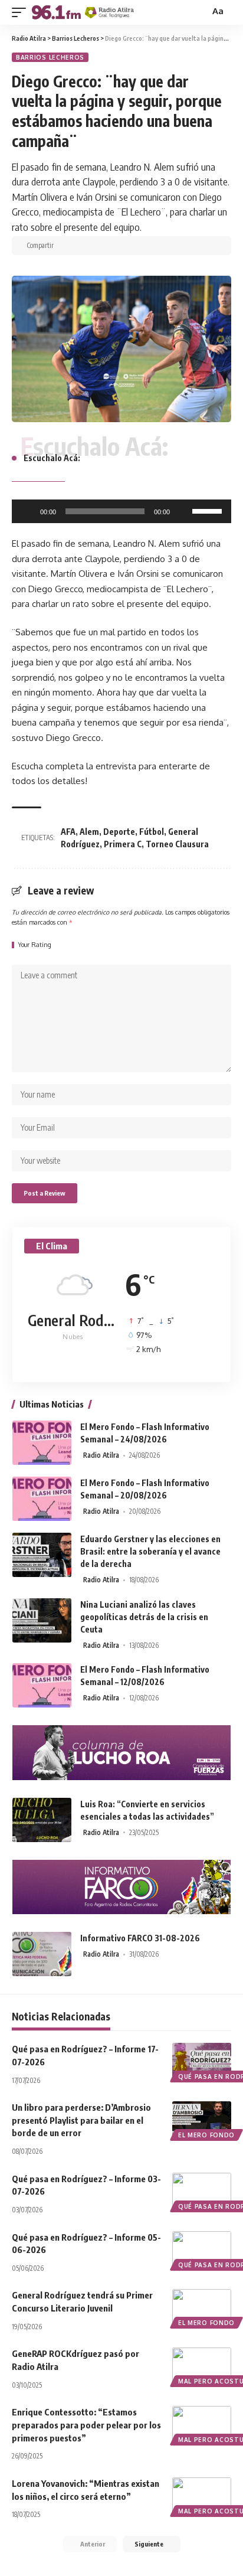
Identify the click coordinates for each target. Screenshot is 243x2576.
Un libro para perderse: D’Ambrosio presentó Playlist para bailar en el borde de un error (81, 2120)
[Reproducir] (27, 511)
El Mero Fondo (206, 2135)
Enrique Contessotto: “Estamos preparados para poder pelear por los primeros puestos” (86, 2425)
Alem (89, 832)
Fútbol (152, 832)
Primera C (123, 844)
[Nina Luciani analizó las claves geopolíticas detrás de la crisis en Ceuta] (42, 1620)
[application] (121, 511)
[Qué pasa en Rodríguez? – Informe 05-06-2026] (202, 2249)
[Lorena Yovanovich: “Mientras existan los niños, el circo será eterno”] (202, 2495)
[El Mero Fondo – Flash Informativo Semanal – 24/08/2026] (42, 1443)
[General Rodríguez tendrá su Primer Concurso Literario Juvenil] (202, 2307)
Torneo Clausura (177, 844)
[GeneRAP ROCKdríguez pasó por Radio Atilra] (202, 2365)
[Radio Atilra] (83, 12)
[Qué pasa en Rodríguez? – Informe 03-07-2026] (202, 2190)
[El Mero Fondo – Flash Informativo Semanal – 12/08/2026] (42, 1685)
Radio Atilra (101, 1455)
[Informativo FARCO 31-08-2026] (42, 1954)
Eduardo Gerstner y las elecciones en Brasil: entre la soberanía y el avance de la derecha (150, 1551)
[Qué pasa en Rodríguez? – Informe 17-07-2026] (202, 2061)
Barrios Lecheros (50, 57)
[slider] (209, 510)
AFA (68, 832)
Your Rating (35, 945)
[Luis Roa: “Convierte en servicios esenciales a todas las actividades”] (42, 1820)
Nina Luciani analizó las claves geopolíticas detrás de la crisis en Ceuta (144, 1617)
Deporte (119, 832)
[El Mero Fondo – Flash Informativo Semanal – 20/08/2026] (42, 1499)
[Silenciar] (183, 511)
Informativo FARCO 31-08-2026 (140, 1938)
